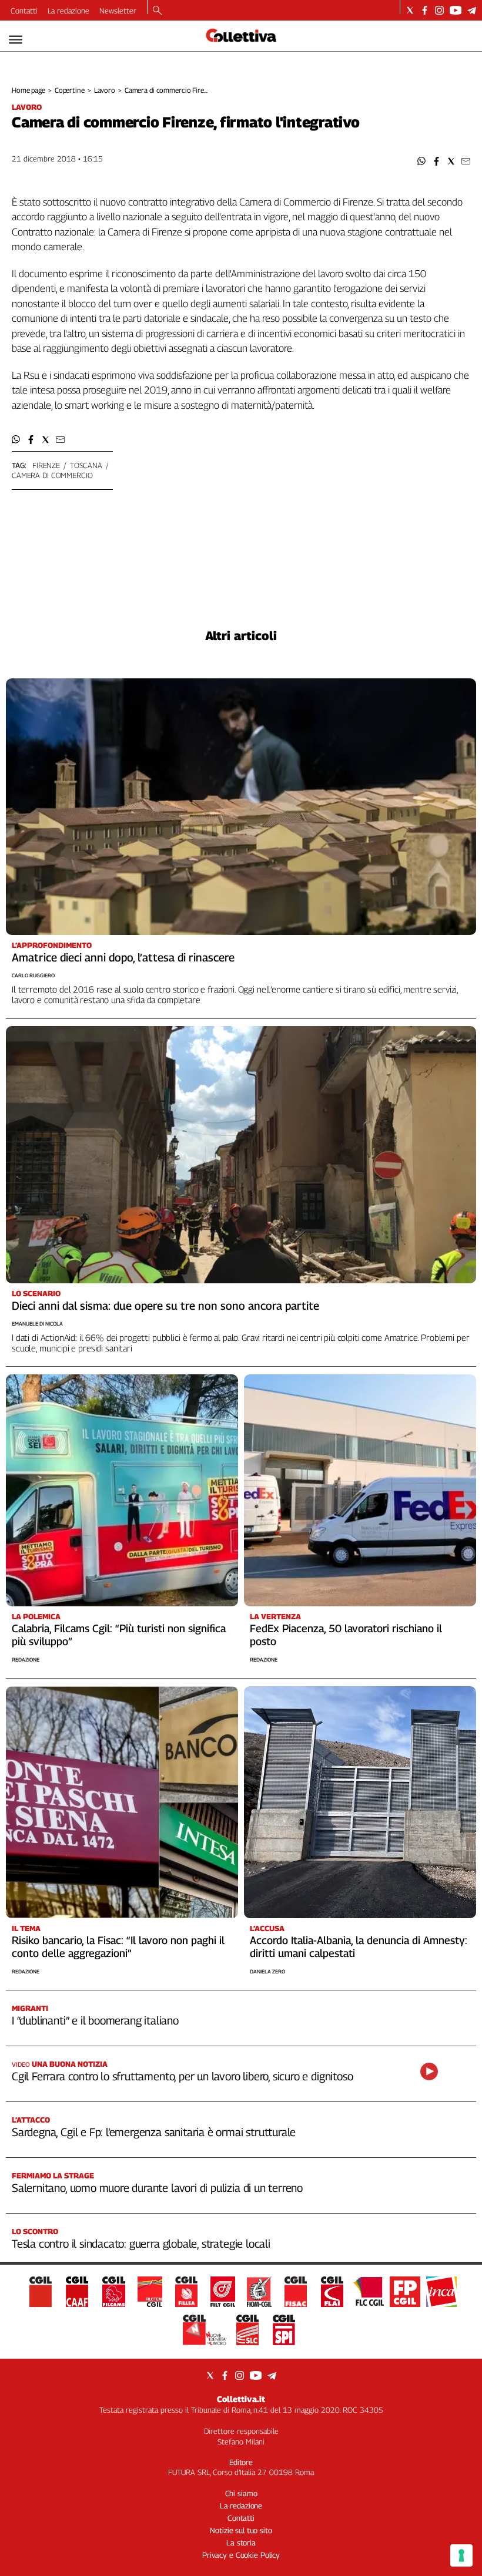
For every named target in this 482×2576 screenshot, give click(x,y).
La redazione (68, 11)
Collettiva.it (241, 2399)
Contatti (24, 11)
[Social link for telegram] (472, 10)
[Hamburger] (16, 40)
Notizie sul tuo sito (241, 2530)
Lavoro (105, 90)
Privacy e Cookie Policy (241, 2555)
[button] (422, 161)
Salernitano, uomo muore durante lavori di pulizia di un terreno (157, 2188)
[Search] (157, 11)
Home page (29, 90)
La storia (241, 2543)
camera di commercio (52, 475)
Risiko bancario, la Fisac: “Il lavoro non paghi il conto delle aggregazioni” (118, 1947)
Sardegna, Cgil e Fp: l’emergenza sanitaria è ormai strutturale (154, 2132)
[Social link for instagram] (439, 10)
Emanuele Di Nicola (37, 1324)
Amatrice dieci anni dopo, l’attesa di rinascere (123, 957)
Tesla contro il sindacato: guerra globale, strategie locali (141, 2244)
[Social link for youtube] (456, 10)
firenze (46, 465)
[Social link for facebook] (425, 10)
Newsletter (118, 11)
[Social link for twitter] (410, 10)
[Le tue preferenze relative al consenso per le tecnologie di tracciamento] (461, 2555)
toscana (86, 465)
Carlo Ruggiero (33, 975)
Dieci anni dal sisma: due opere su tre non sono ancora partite (165, 1306)
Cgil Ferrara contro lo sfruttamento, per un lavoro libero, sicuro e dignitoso (182, 2076)
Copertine (70, 90)
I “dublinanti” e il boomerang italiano (95, 2020)
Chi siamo (241, 2493)
